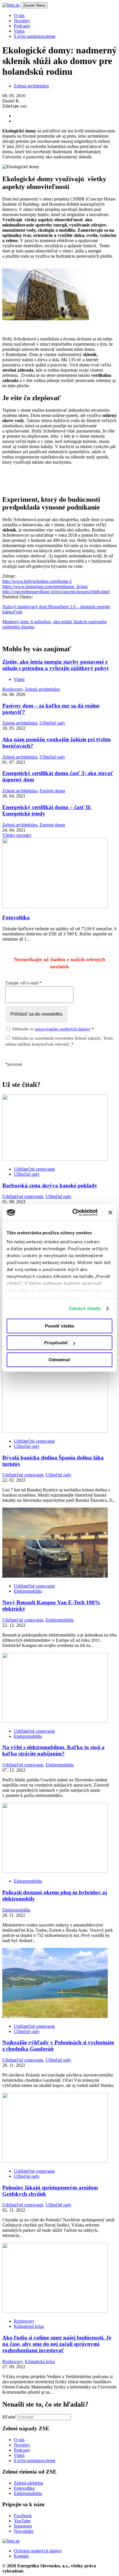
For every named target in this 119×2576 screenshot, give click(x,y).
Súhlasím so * (52, 1029)
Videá (19, 679)
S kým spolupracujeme (35, 2460)
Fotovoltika (16, 917)
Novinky (22, 2445)
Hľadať (9, 2417)
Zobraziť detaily (85, 1308)
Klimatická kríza (29, 2326)
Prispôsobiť (56, 1343)
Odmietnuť (59, 1360)
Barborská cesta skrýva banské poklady (50, 1185)
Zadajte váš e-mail (24, 983)
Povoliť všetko (60, 1326)
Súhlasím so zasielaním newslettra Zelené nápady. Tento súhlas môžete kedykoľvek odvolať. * (59, 1041)
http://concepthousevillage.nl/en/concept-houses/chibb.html (56, 592)
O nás (19, 2440)
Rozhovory (12, 689)
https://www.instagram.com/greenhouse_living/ (45, 586)
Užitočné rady (52, 723)
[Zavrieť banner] (110, 1212)
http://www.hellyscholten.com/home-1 (37, 581)
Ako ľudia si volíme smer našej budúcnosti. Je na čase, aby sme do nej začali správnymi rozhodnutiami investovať (57, 2344)
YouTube (22, 2521)
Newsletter (24, 2531)
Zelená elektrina (28, 2483)
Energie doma (52, 791)
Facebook (23, 2516)
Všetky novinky (17, 835)
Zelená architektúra (31, 86)
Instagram (23, 2526)
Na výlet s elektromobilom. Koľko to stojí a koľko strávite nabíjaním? (53, 1750)
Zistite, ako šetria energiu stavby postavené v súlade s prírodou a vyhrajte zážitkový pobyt (55, 665)
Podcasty (22, 2450)
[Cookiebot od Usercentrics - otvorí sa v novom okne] (74, 1212)
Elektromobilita (28, 1591)
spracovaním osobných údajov (63, 1029)
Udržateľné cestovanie (34, 1169)
